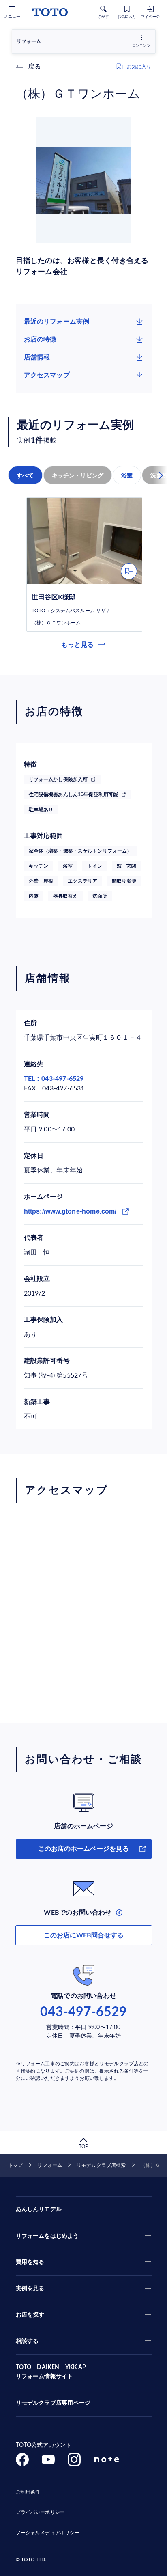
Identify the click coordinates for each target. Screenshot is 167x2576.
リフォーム (50, 2165)
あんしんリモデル (39, 2209)
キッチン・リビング (78, 475)
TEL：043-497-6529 (54, 1079)
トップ (15, 2165)
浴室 (127, 475)
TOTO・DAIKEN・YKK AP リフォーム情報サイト (51, 2372)
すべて (25, 475)
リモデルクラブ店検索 (101, 2165)
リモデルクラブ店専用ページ (53, 2403)
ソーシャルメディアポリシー (48, 2533)
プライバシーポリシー (40, 2512)
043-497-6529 (83, 2012)
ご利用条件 (28, 2492)
